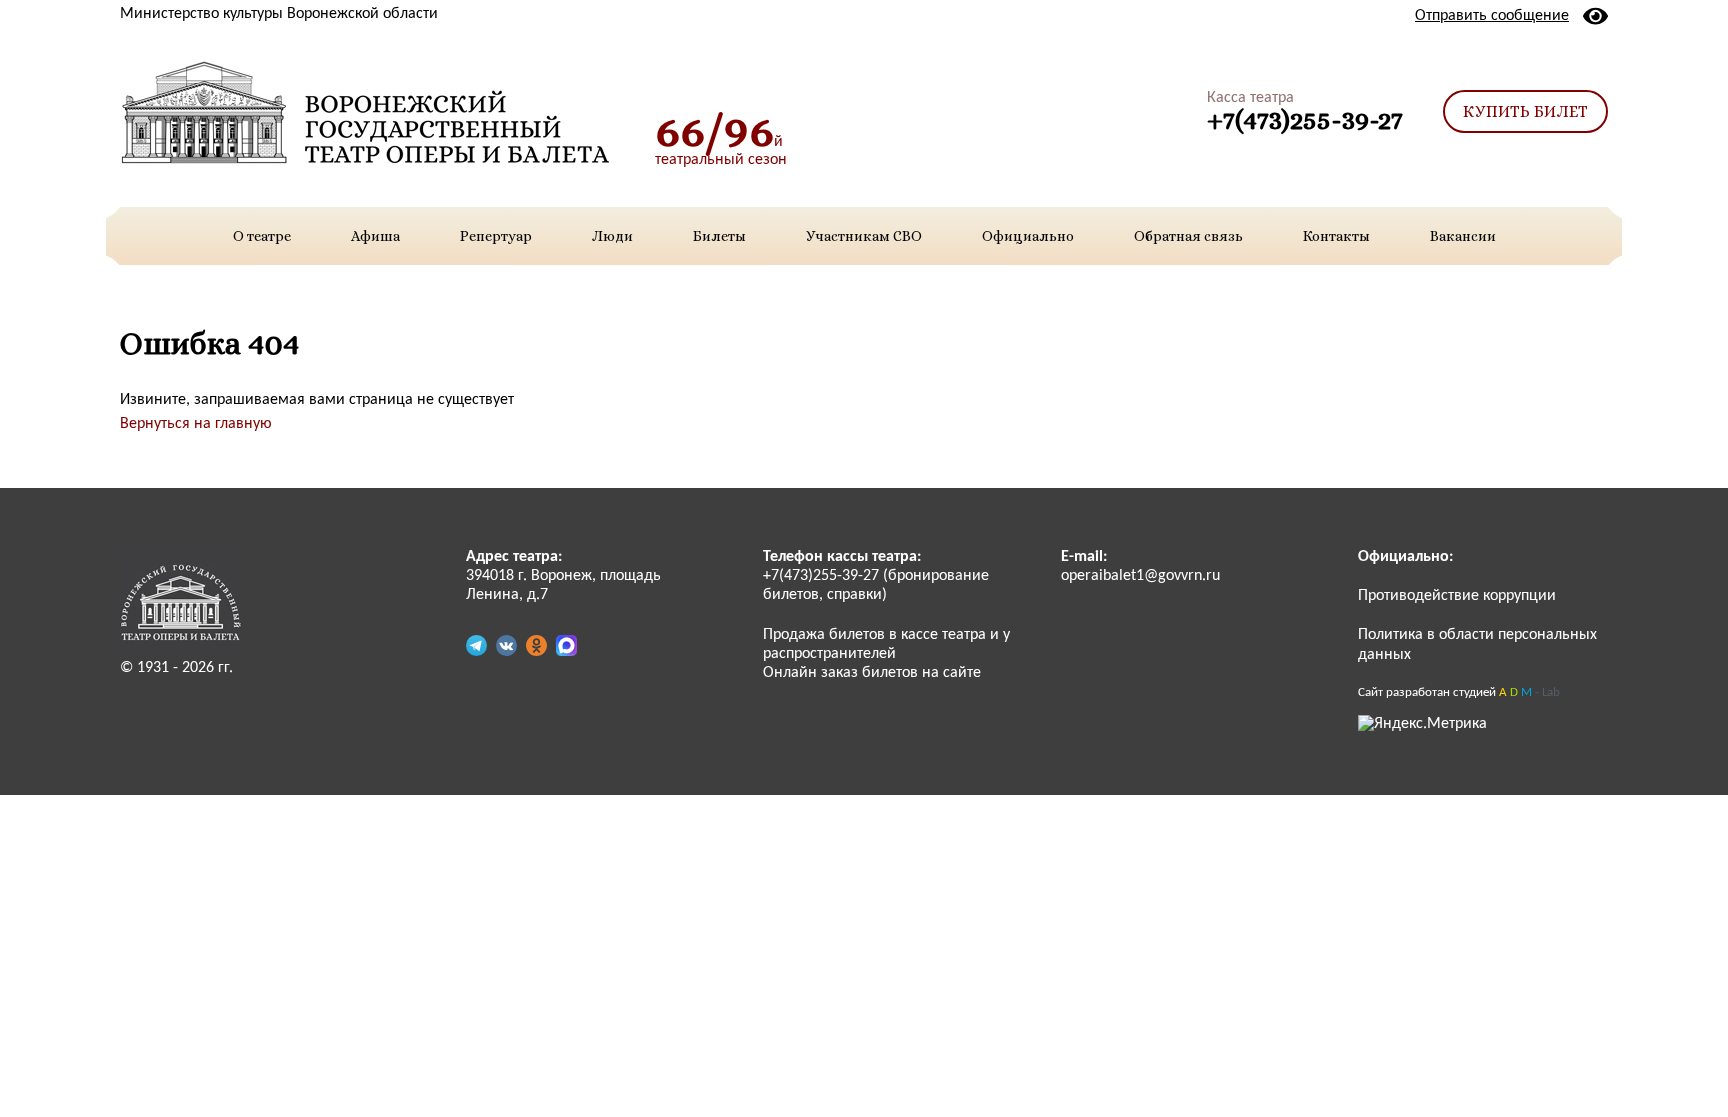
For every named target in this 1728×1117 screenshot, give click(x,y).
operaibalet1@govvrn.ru (1140, 576)
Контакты (1336, 236)
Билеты (719, 236)
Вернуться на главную (196, 424)
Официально (1028, 236)
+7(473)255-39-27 (1305, 119)
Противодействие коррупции (1457, 596)
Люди (612, 236)
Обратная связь (1188, 236)
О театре (262, 236)
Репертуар (496, 236)
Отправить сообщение (1492, 16)
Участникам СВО (864, 236)
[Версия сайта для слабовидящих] (1595, 16)
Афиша (375, 236)
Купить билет (1525, 111)
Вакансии (1463, 236)
